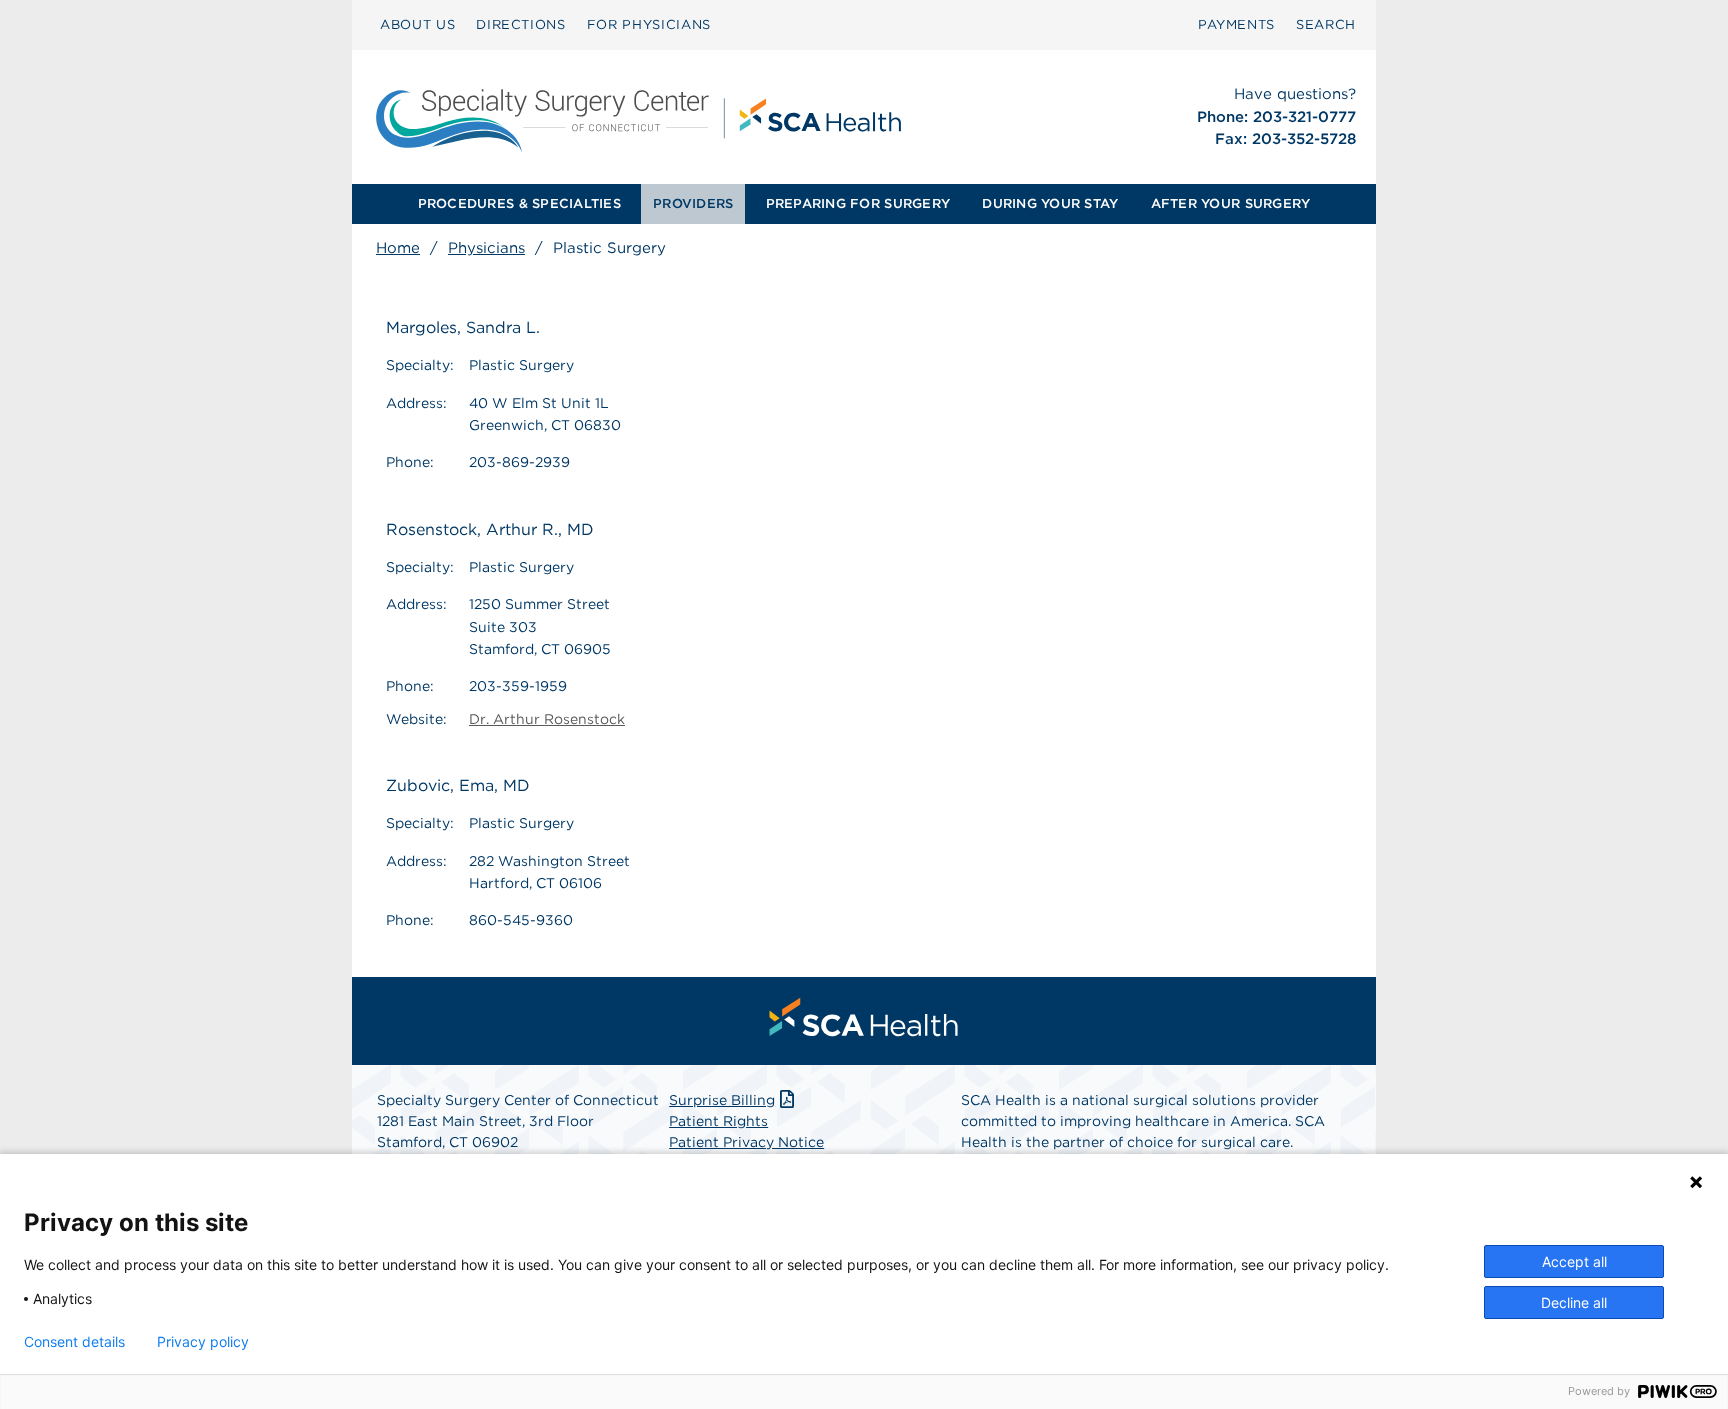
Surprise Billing (722, 1100)
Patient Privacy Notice (746, 1142)
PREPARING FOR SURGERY (858, 203)
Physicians (486, 248)
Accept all (1574, 1261)
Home (398, 248)
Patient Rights (718, 1121)
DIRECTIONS (521, 24)
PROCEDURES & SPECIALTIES (519, 203)
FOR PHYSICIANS (649, 24)
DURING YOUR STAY (1050, 203)
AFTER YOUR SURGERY (1231, 203)
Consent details (74, 1342)
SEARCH (1326, 24)
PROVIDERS (693, 203)
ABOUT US (417, 24)
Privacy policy (203, 1342)
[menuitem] (417, 25)
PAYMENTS (1236, 24)
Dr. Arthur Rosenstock (547, 719)
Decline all (1574, 1302)
